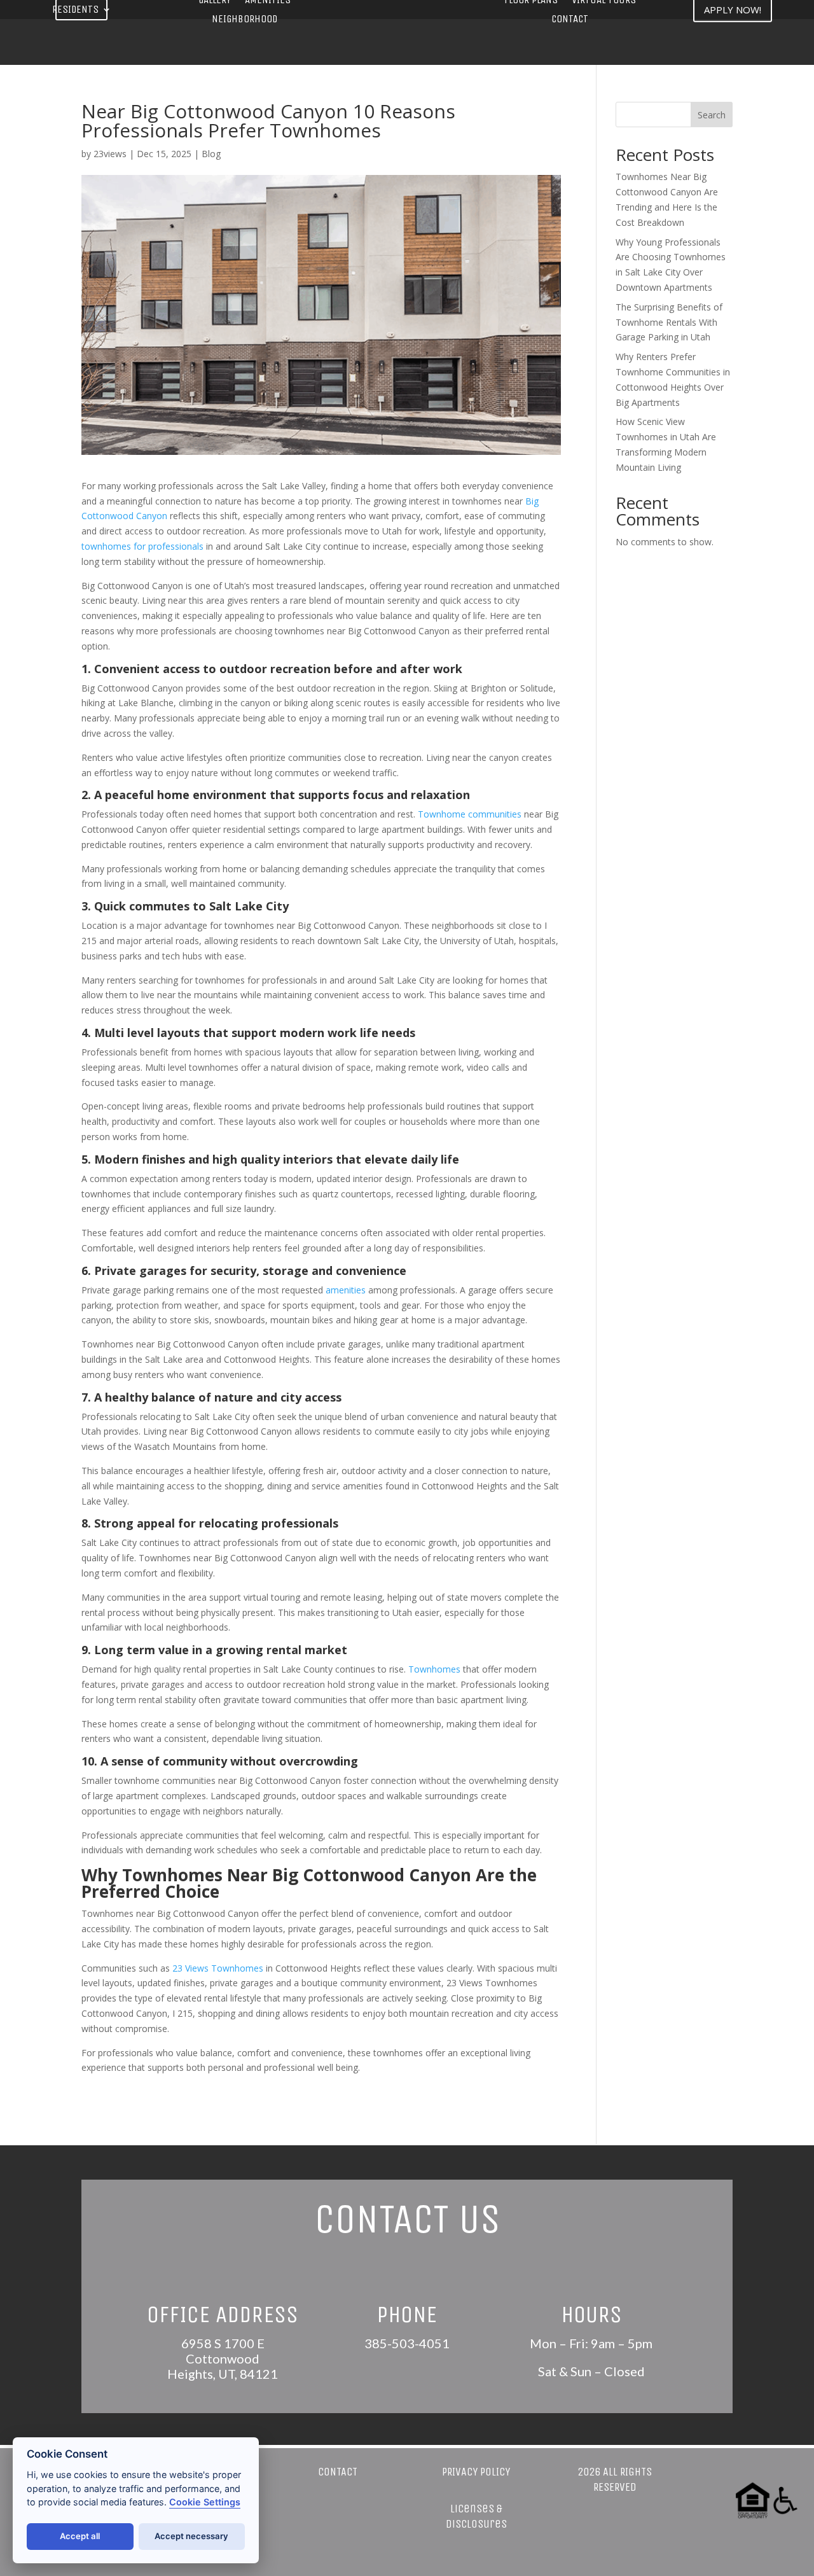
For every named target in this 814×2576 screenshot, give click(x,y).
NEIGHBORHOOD (245, 20)
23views (110, 154)
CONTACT (570, 20)
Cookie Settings (205, 2502)
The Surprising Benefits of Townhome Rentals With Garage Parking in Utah (669, 322)
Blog (211, 154)
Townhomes (434, 1669)
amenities (346, 1290)
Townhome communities (470, 814)
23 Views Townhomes (218, 1968)
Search (712, 115)
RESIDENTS (75, 10)
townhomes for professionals (142, 546)
